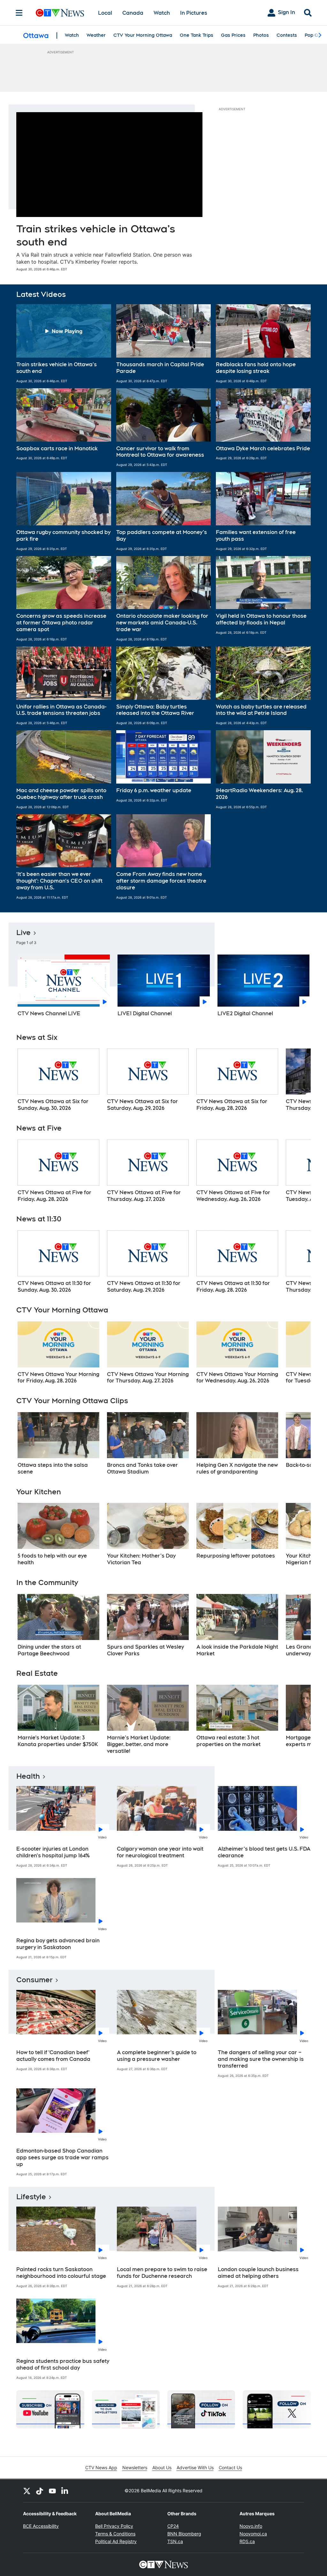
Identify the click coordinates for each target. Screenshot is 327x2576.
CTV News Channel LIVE (49, 1013)
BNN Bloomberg (184, 2534)
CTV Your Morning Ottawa (143, 35)
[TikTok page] (40, 2491)
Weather (96, 35)
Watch (162, 13)
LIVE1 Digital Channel (145, 1013)
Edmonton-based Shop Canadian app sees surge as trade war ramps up (62, 2158)
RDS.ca (247, 2541)
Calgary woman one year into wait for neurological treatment (160, 1852)
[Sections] (19, 13)
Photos (261, 35)
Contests (287, 35)
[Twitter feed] (27, 2491)
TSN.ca (175, 2541)
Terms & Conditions (115, 2534)
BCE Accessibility (41, 2526)
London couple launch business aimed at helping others (258, 2273)
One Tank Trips (197, 35)
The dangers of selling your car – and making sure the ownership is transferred (261, 2059)
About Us (162, 2468)
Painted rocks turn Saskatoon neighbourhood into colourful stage (61, 2273)
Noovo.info (251, 2526)
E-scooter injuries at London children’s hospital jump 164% (53, 1852)
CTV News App (101, 2468)
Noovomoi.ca (253, 2534)
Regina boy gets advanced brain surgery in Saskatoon (58, 1944)
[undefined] (58, 1080)
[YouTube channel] (52, 2491)
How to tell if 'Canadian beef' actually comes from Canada (53, 2056)
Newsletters (135, 2468)
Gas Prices (233, 35)
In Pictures (194, 13)
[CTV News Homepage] (60, 13)
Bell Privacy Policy (114, 2526)
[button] (64, 344)
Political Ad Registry (116, 2541)
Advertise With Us (195, 2468)
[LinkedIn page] (65, 2491)
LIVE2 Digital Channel (245, 1013)
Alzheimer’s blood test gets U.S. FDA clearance (264, 1852)
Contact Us (230, 2468)
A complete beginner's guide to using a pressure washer (157, 2056)
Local (105, 13)
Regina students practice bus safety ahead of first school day (63, 2364)
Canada (133, 13)
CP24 (173, 2526)
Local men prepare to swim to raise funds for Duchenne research (162, 2273)
